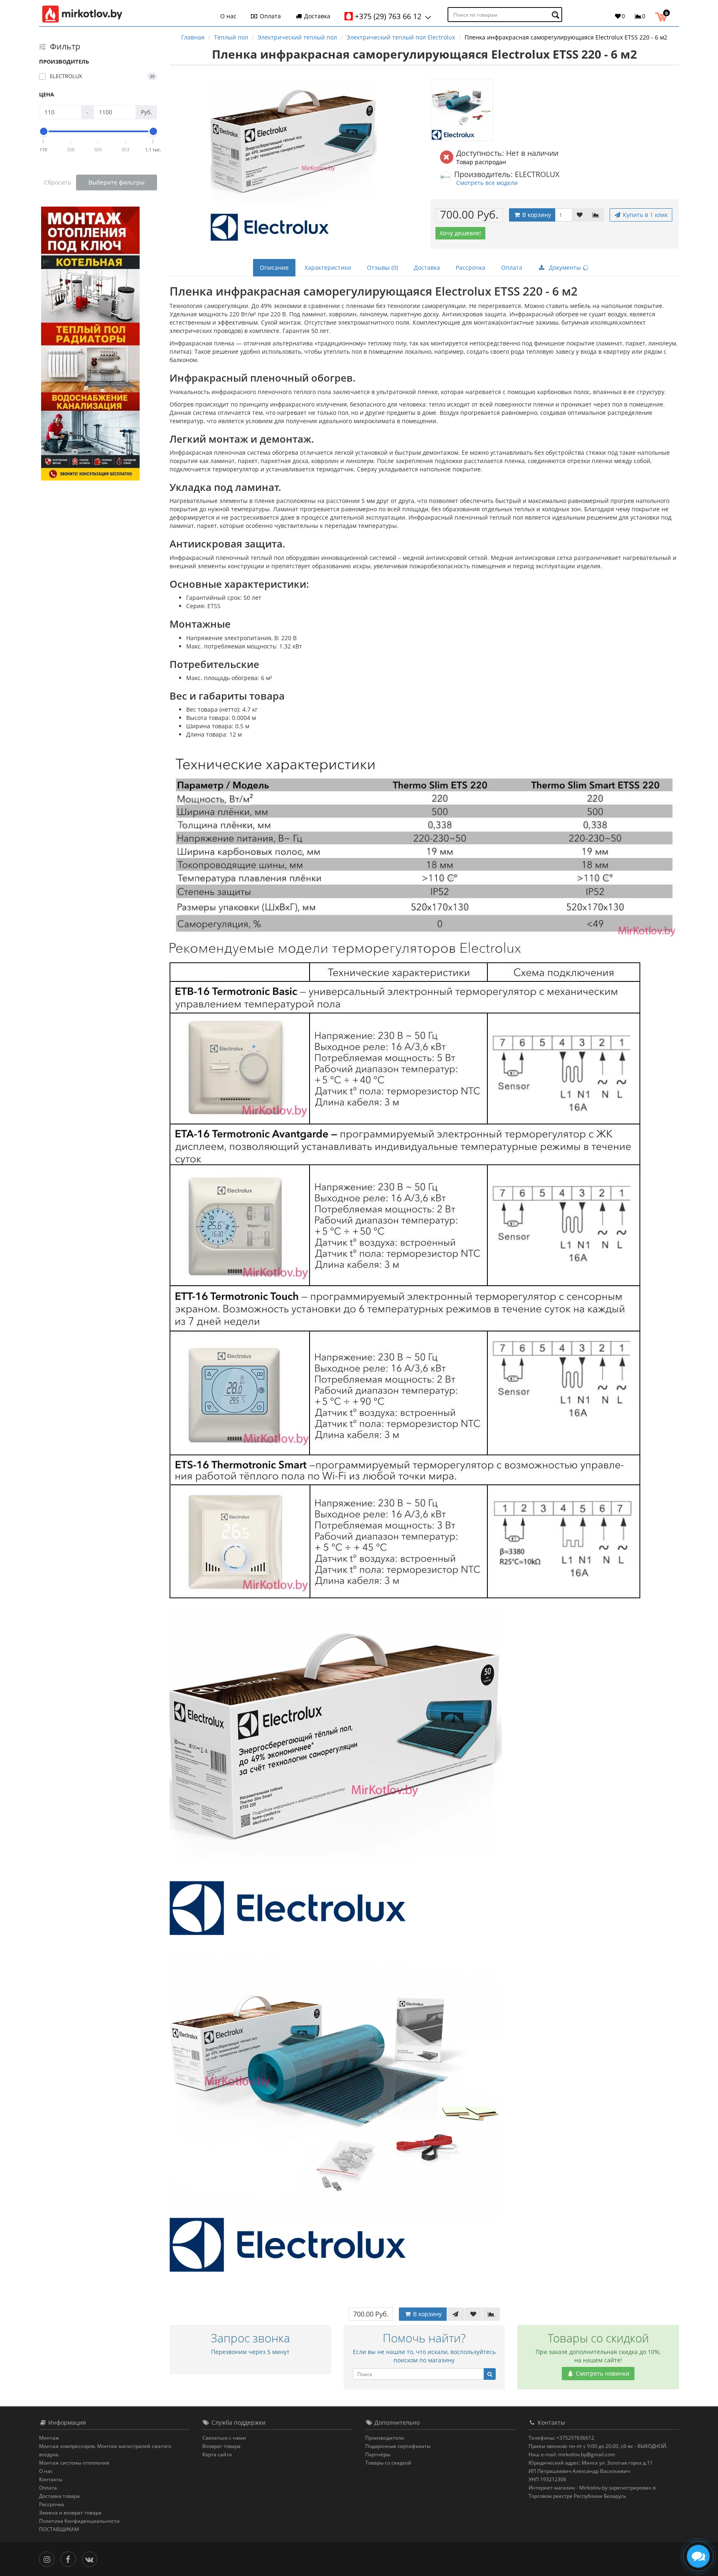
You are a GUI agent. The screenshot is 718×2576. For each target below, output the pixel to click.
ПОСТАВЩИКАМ (59, 2529)
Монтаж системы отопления (74, 2463)
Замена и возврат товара (70, 2513)
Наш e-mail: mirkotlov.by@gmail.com (572, 2454)
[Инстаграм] (49, 2558)
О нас (228, 16)
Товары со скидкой (388, 2463)
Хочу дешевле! (460, 233)
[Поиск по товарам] (557, 15)
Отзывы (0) (382, 267)
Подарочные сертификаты (398, 2446)
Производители (385, 2438)
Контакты (51, 2479)
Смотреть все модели (487, 183)
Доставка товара (59, 2496)
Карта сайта (217, 2454)
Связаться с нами (224, 2438)
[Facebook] (70, 2558)
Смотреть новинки (602, 2373)
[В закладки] (580, 215)
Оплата (269, 16)
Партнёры (378, 2454)
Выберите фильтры (117, 182)
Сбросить (58, 182)
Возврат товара (221, 2446)
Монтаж (49, 2438)
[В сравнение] (596, 215)
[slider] (44, 131)
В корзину (536, 215)
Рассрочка (471, 267)
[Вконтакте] (92, 2558)
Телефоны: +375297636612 (561, 2438)
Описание (274, 267)
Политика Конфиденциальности (79, 2521)
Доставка (316, 16)
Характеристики (328, 267)
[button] (663, 16)
